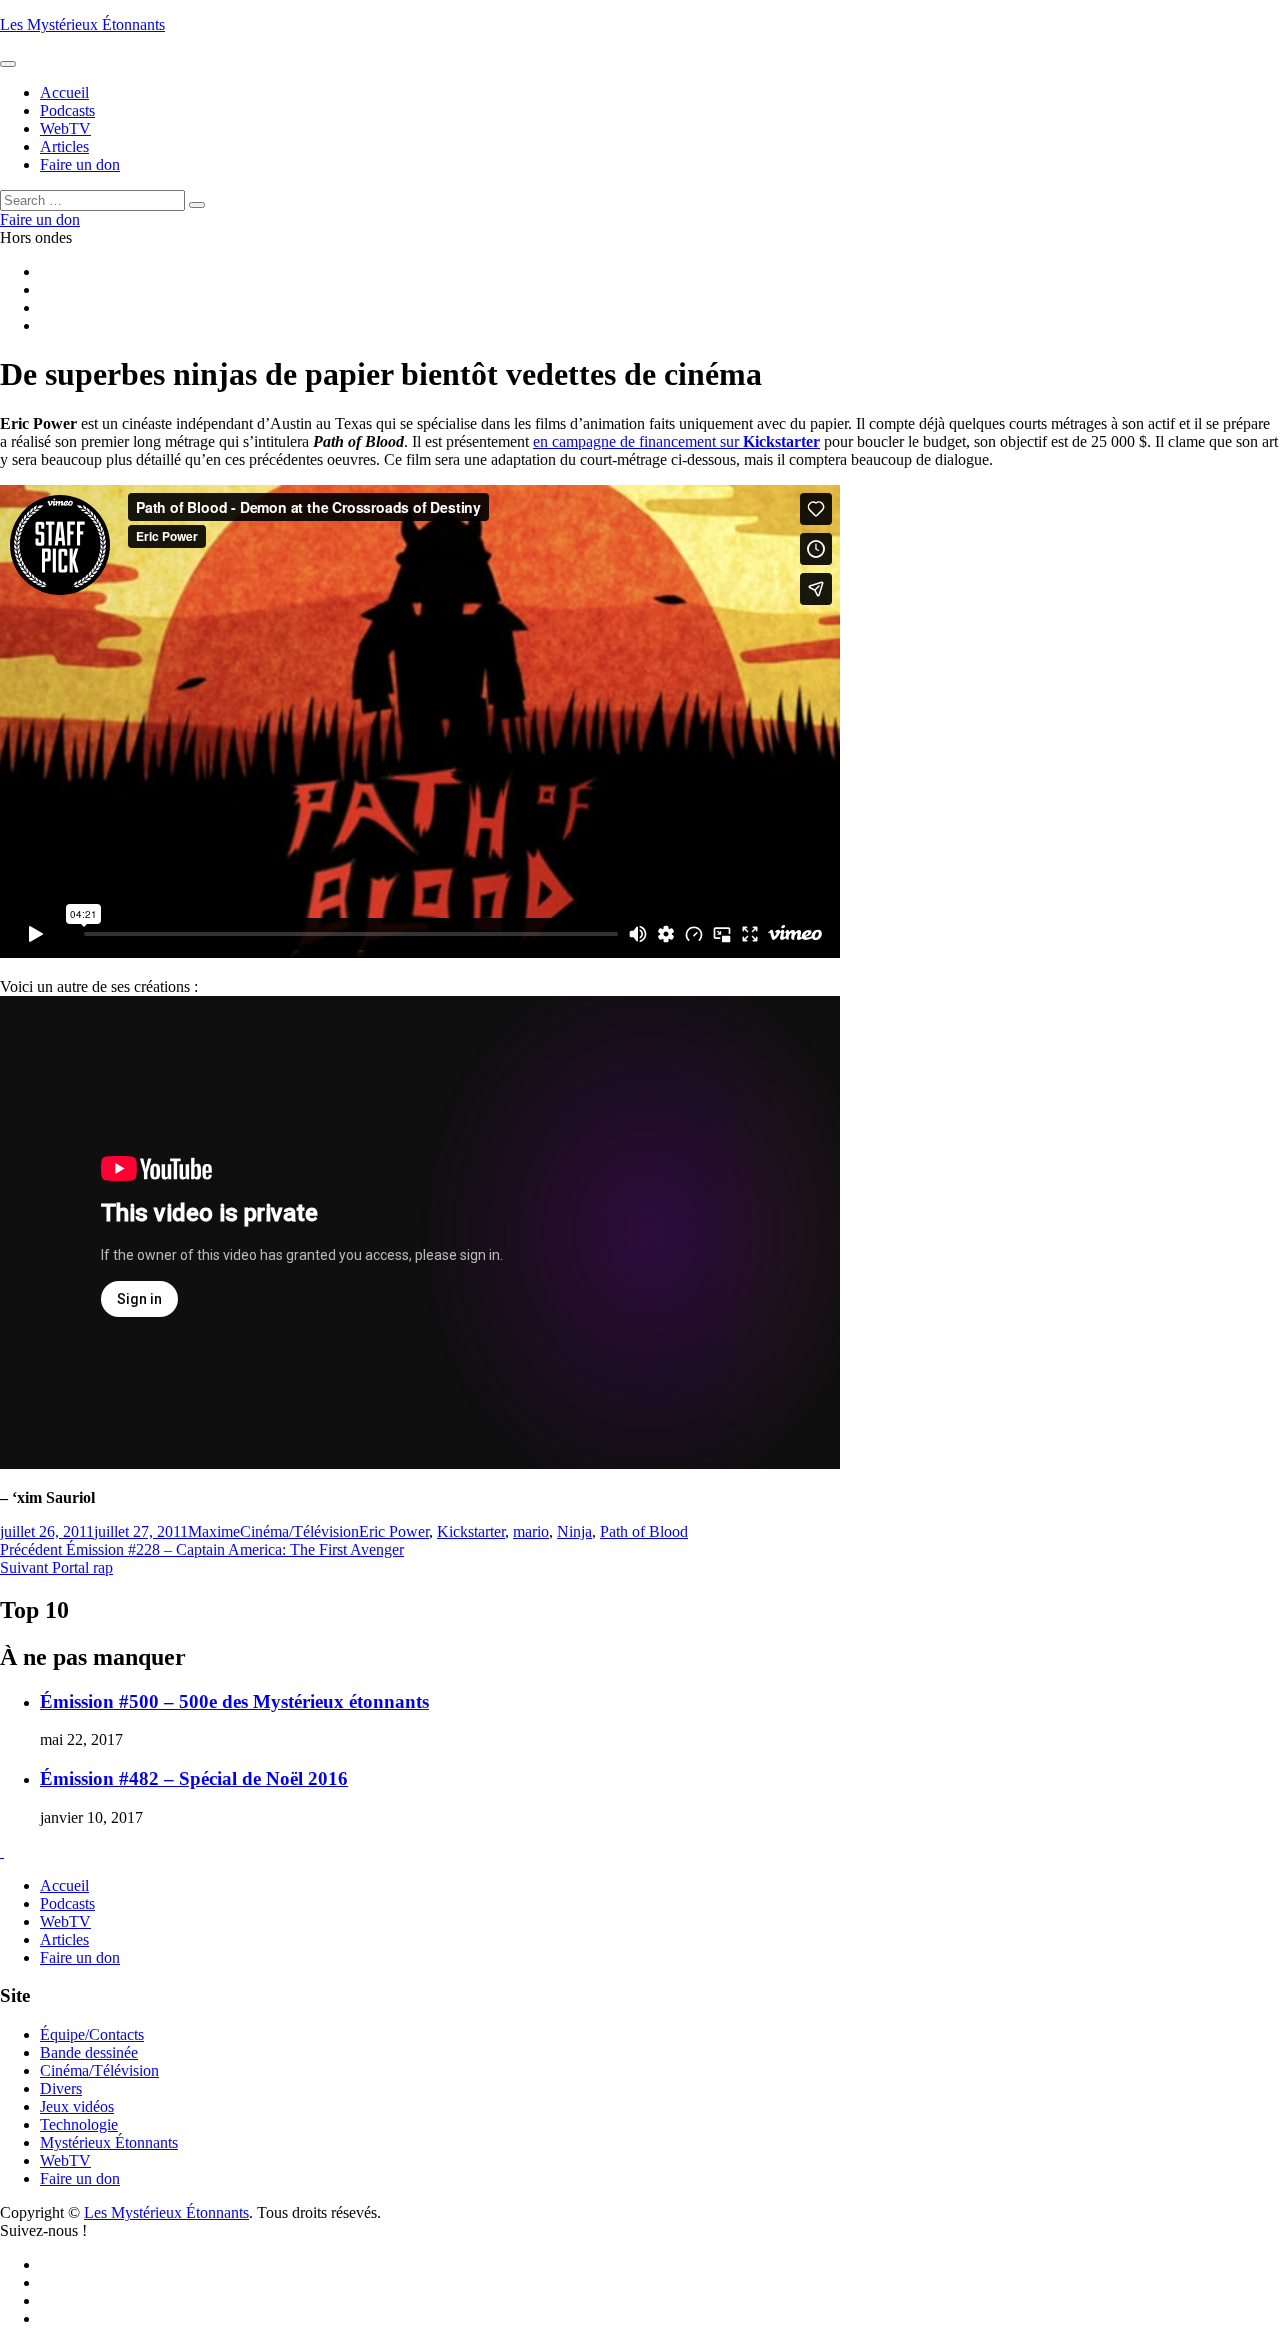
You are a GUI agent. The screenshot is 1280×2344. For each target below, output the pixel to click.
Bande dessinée (89, 2052)
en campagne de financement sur (638, 441)
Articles (64, 1939)
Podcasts (67, 1903)
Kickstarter (781, 441)
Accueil (64, 1885)
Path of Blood (644, 1531)
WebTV (65, 1921)
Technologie (79, 2124)
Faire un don (80, 1957)
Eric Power (394, 1531)
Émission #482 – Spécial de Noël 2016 (194, 1778)
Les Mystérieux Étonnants (82, 24)
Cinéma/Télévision (299, 1531)
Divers (61, 2088)
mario (531, 1531)
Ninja (574, 1531)
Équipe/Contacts (92, 2034)
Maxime (214, 1531)
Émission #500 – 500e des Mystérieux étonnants (234, 1701)
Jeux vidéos (77, 2106)
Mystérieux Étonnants (109, 2142)
